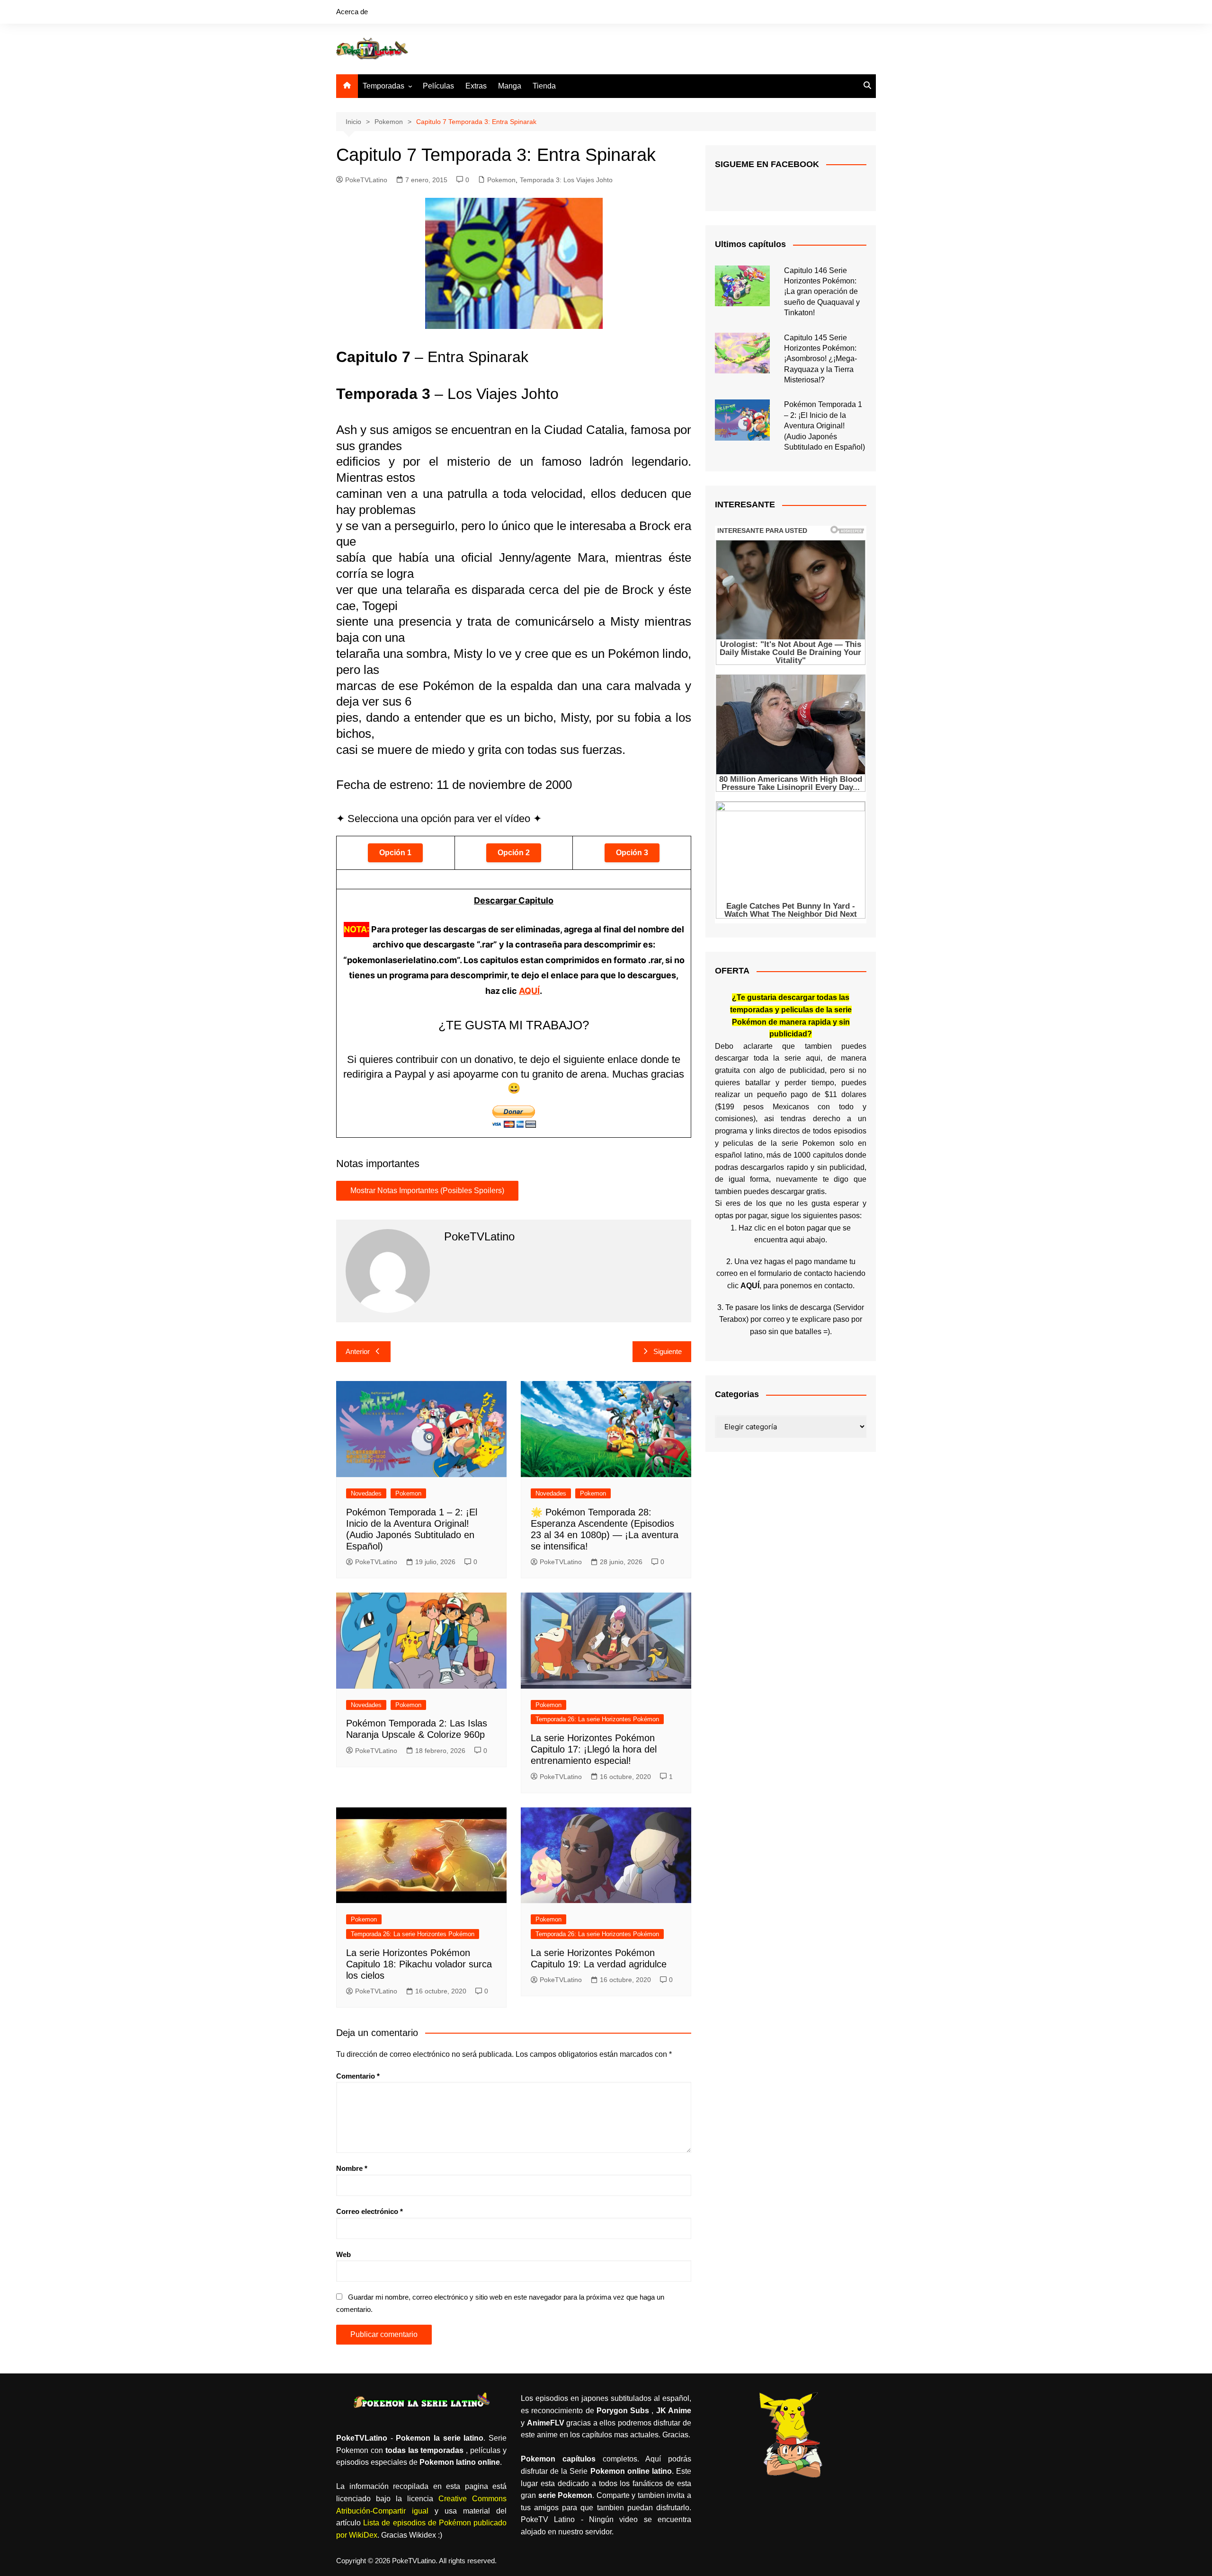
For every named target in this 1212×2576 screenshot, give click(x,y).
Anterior (358, 1351)
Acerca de (352, 12)
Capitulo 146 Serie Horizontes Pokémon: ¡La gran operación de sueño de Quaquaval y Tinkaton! (822, 292)
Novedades (366, 1493)
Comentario (358, 2076)
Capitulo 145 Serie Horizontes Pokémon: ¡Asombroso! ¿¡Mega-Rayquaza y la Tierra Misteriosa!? (820, 359)
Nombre (352, 2168)
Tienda (544, 86)
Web (343, 2254)
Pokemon (501, 180)
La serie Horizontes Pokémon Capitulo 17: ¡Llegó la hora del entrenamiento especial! (594, 1749)
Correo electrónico (370, 2211)
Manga (510, 86)
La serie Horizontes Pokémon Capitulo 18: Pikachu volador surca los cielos (419, 1964)
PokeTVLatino (366, 180)
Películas (438, 86)
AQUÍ (529, 991)
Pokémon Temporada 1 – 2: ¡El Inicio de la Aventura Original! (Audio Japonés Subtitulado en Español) (824, 426)
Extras (476, 86)
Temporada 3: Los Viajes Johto (566, 180)
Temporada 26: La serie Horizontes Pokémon (597, 1719)
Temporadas (383, 86)
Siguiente (668, 1351)
